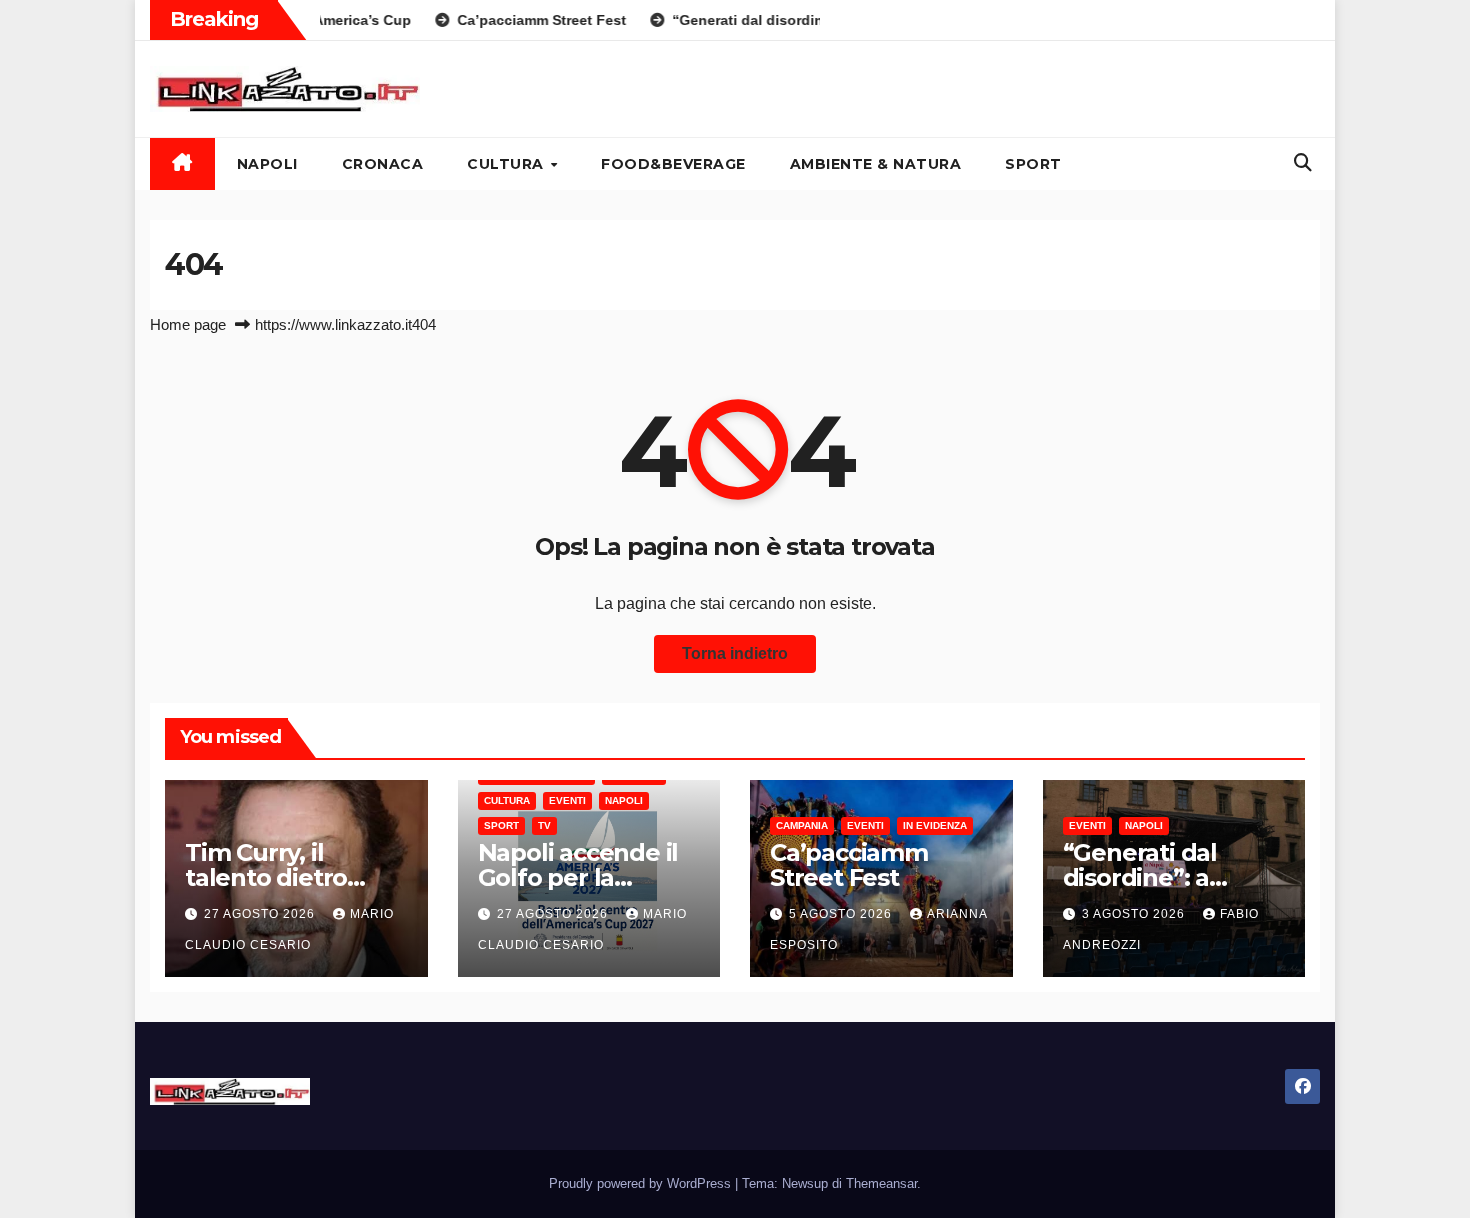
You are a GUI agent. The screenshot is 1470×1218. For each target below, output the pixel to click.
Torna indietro (735, 653)
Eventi (567, 800)
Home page (188, 324)
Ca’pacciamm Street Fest (849, 865)
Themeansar (881, 1183)
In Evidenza (935, 825)
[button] (1303, 163)
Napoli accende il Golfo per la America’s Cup (578, 877)
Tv (544, 825)
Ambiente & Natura (876, 164)
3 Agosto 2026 (1135, 914)
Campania (802, 825)
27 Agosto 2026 (261, 914)
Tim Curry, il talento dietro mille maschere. (278, 877)
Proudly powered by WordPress (642, 1183)
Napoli (267, 164)
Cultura (507, 164)
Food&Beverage (673, 164)
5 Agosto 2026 (842, 914)
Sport (1033, 164)
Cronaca (383, 164)
